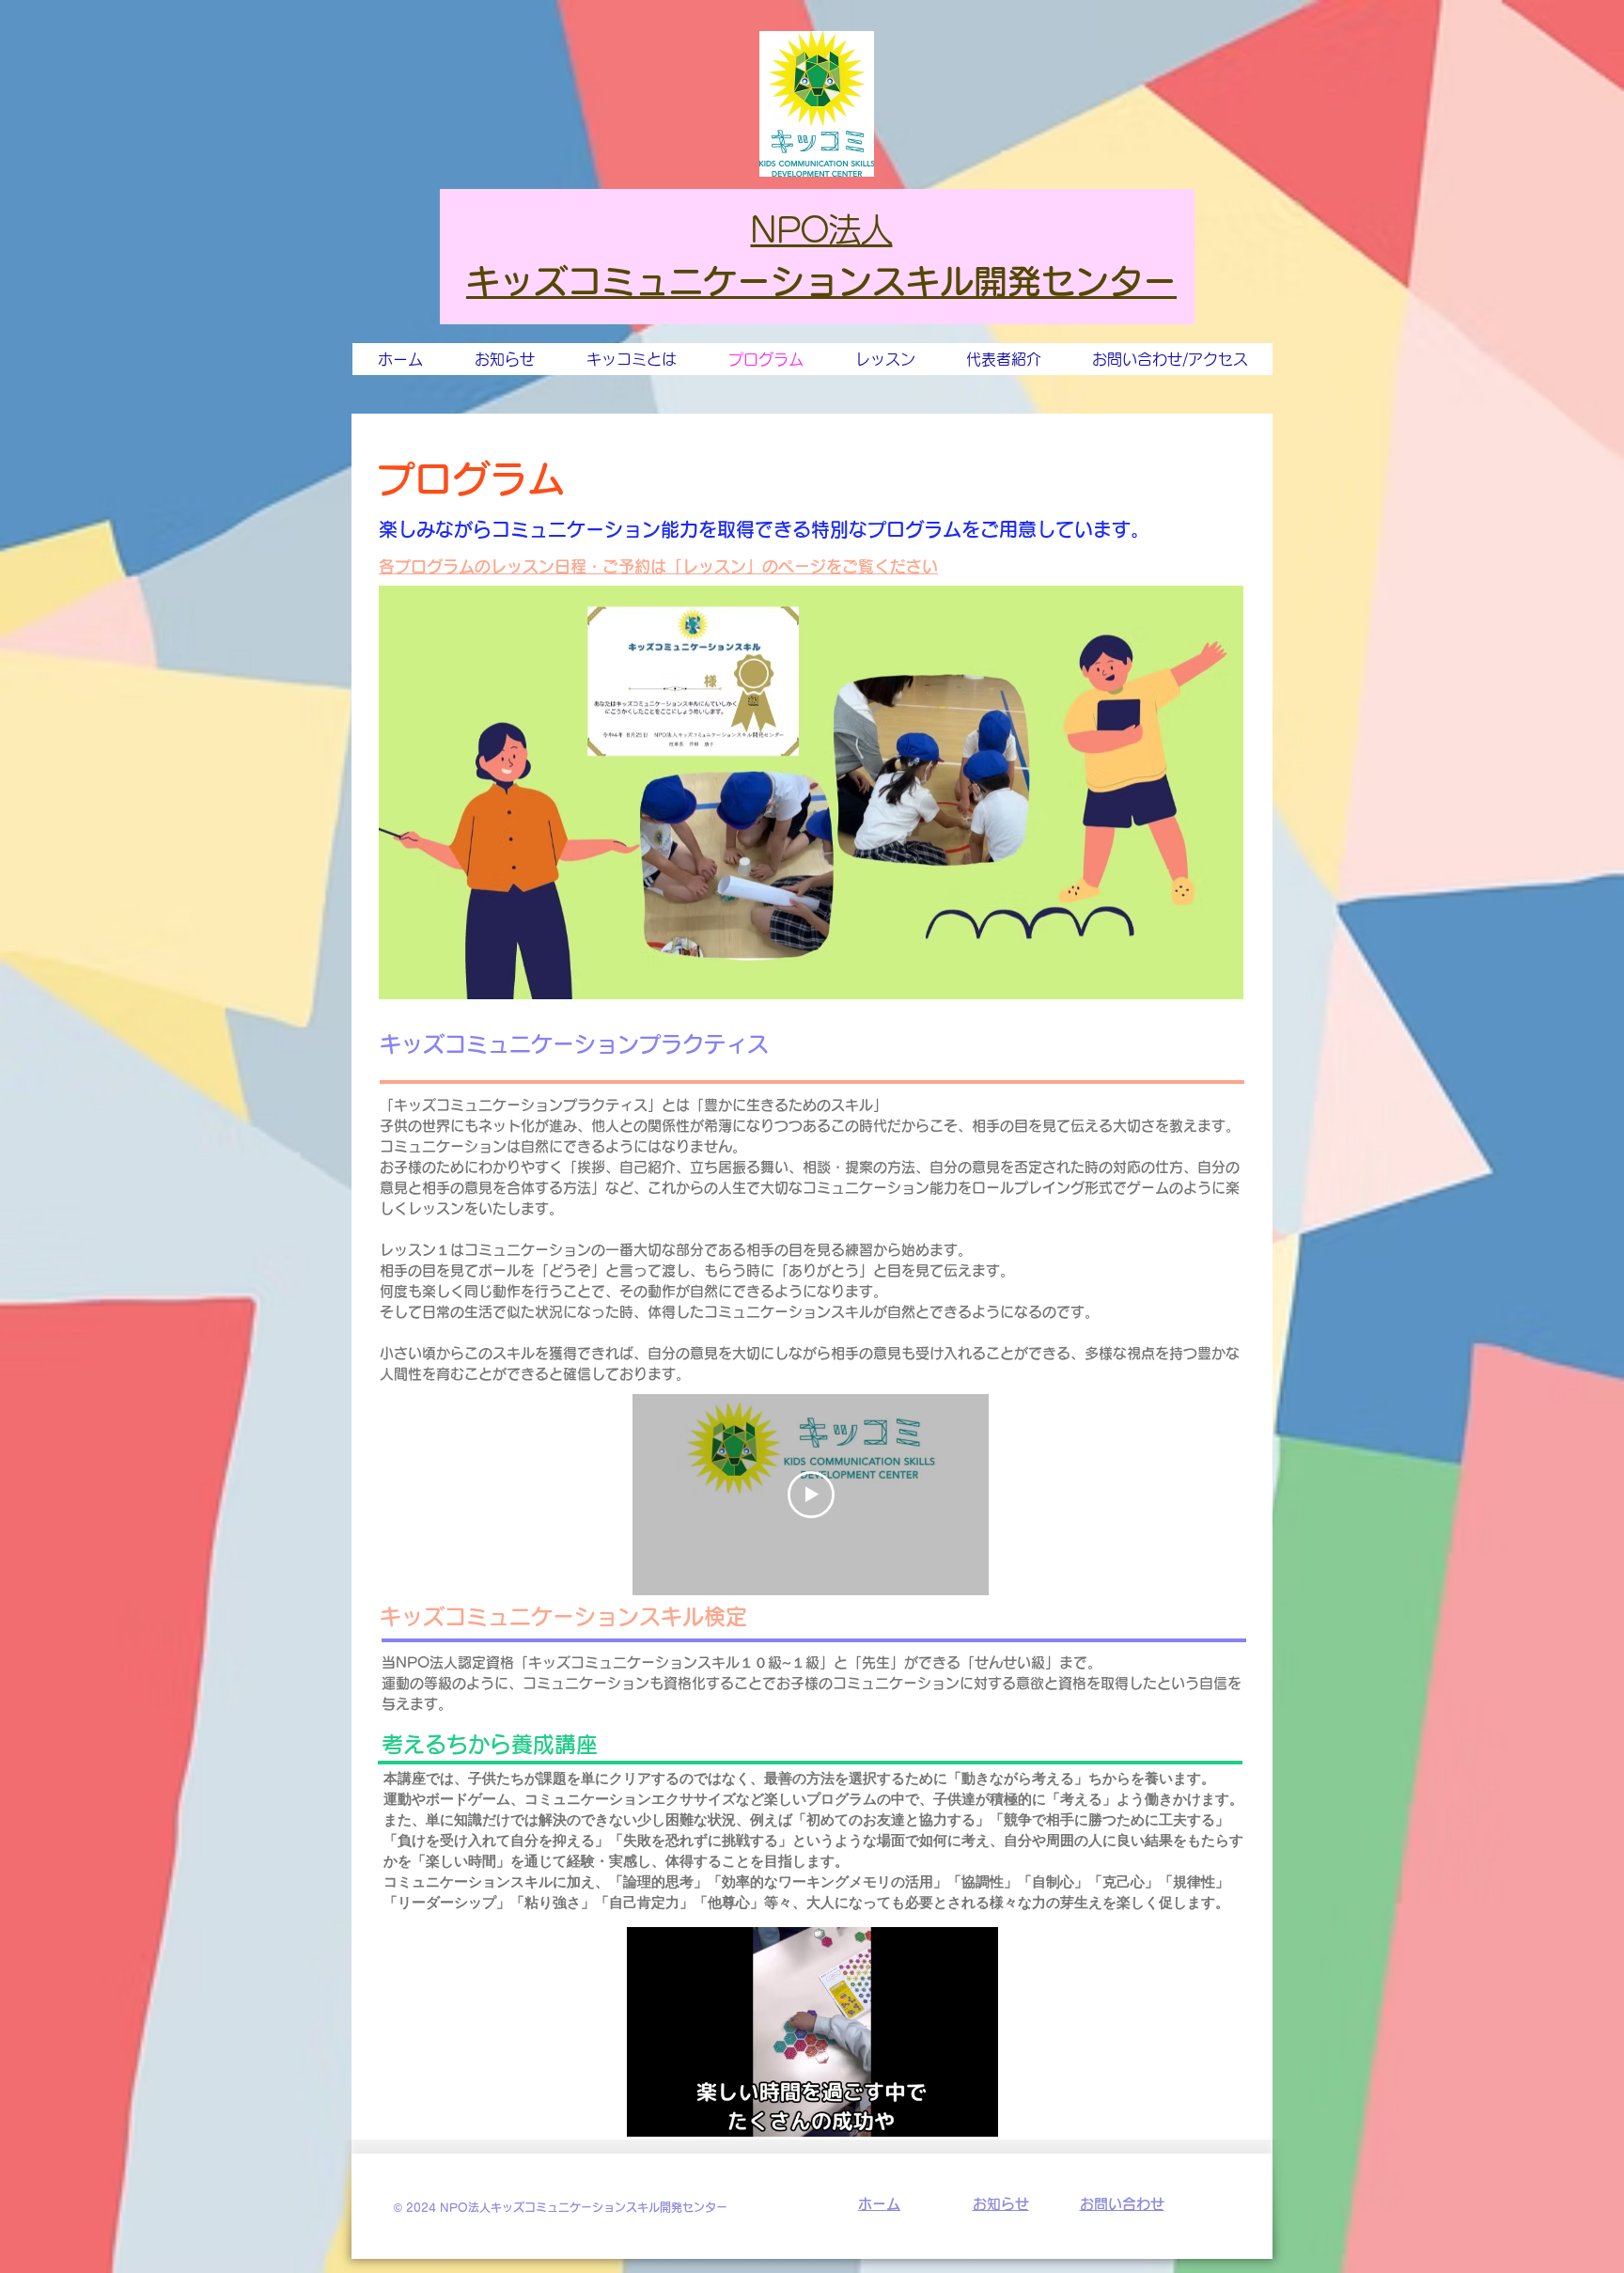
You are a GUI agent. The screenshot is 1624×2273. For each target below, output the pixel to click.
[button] (974, 2116)
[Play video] (811, 1495)
